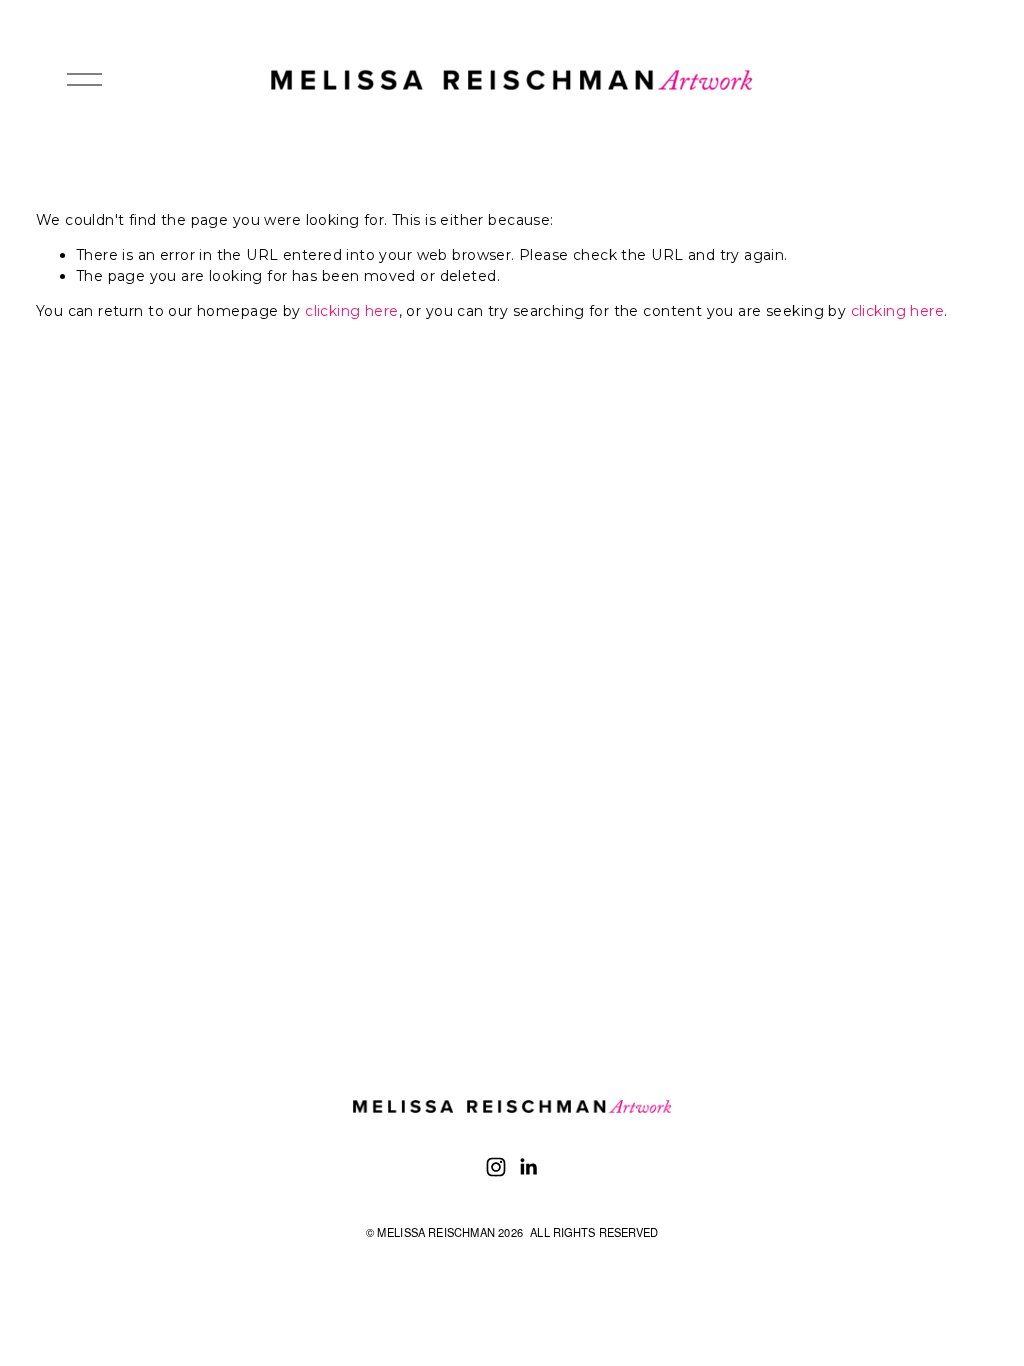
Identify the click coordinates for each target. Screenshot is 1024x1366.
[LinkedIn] (528, 1167)
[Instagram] (496, 1167)
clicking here (351, 311)
